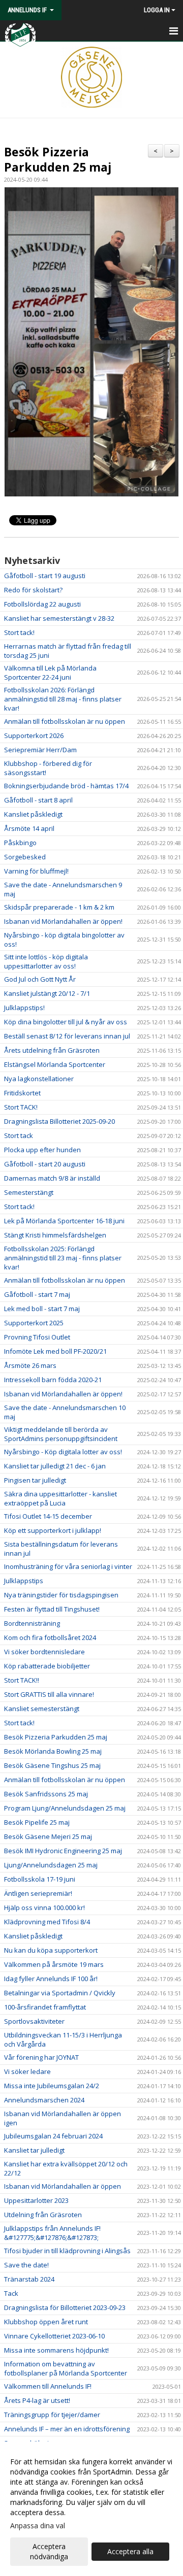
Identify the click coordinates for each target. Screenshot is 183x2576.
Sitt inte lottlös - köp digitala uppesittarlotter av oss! (46, 961)
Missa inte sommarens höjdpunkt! (56, 2350)
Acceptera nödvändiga (49, 2551)
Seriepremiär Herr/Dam (40, 750)
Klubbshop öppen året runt (46, 2322)
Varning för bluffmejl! (36, 871)
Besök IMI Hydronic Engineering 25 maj (63, 1851)
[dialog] (91, 2509)
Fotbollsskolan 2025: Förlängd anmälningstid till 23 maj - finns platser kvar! (63, 1258)
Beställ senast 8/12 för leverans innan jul (67, 1036)
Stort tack (19, 1135)
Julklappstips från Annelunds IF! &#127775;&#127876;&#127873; (52, 2233)
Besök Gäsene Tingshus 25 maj (52, 1765)
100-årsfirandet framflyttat (45, 2007)
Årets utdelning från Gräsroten (52, 1050)
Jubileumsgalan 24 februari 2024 (53, 2136)
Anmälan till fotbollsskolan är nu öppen (65, 721)
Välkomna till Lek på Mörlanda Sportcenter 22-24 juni (50, 673)
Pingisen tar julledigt (35, 1480)
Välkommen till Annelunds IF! (48, 2386)
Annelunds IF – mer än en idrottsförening (67, 2429)
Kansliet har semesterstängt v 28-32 (59, 618)
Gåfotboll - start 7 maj (37, 1294)
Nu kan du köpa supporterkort (51, 1950)
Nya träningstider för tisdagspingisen (61, 1595)
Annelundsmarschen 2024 (44, 2100)
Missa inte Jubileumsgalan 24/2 (52, 2086)
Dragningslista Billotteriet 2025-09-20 (59, 1121)
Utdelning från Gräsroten (43, 2215)
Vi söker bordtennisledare (44, 1652)
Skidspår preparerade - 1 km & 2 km (59, 907)
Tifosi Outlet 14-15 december (48, 1516)
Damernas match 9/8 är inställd (52, 1178)
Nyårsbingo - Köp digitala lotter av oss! (63, 1452)
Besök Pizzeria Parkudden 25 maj (58, 159)
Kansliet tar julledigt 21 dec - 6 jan (55, 1466)
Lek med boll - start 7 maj (42, 1309)
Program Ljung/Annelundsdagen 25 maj (65, 1808)
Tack (11, 2293)
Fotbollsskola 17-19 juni (40, 1879)
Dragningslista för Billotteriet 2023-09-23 (65, 2307)
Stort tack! (19, 632)
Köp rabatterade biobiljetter (47, 1666)
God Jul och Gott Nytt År (40, 979)
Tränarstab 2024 (29, 2279)
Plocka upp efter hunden (42, 1150)
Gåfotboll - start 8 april (38, 800)
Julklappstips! (24, 1008)
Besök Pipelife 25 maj (37, 1822)
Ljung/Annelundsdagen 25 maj (51, 1865)
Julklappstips (24, 1581)
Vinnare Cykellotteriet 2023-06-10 (54, 2336)
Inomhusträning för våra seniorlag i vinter (68, 1566)
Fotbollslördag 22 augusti (42, 604)
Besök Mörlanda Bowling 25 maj (53, 1751)
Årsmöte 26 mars (30, 1365)
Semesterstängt (29, 1192)
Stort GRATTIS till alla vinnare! (49, 1694)
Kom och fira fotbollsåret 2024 (50, 1637)
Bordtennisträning (32, 1623)
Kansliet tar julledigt (34, 2150)
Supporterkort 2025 (34, 1323)
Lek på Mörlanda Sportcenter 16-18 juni (64, 1221)
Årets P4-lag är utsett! (37, 2400)
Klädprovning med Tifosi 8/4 (47, 1922)
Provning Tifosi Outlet (37, 1337)
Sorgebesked (25, 857)
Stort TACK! (21, 1107)
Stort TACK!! (22, 1680)
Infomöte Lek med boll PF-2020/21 (55, 1351)
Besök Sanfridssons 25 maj (46, 1794)
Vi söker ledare (27, 2071)
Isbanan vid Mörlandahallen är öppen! (63, 921)
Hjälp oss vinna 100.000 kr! (44, 1908)
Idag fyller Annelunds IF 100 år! (51, 1979)
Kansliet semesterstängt (42, 1709)
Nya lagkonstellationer (39, 1079)
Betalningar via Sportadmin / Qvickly (60, 1993)
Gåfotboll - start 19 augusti (45, 576)
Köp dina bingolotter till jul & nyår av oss (66, 1022)
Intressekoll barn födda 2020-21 (53, 1380)
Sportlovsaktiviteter (34, 2021)
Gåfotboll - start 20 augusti (45, 1164)
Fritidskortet (22, 1093)
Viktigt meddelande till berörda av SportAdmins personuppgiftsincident (61, 1434)
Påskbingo (20, 843)
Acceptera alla (130, 2551)
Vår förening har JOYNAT (41, 2057)
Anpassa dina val (38, 2526)
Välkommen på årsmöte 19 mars (54, 1964)
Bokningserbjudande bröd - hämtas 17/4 (66, 786)
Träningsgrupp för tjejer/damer (52, 2415)
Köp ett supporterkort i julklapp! (53, 1530)
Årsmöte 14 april (29, 828)
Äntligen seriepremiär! (38, 1893)
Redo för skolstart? (33, 590)
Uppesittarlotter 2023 (36, 2200)
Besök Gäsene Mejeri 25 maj (48, 1836)
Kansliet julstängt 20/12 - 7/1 (47, 993)
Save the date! (26, 2265)
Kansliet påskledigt (33, 814)
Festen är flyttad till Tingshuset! (52, 1609)
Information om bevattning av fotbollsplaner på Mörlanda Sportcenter (66, 2368)
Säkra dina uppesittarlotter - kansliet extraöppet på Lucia (60, 1498)
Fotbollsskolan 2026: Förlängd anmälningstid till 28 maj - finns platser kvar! (63, 699)
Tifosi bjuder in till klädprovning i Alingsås (67, 2251)
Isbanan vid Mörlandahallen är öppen (63, 2186)
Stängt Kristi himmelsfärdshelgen (55, 1235)
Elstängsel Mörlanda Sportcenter (55, 1064)
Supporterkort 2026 (34, 735)
